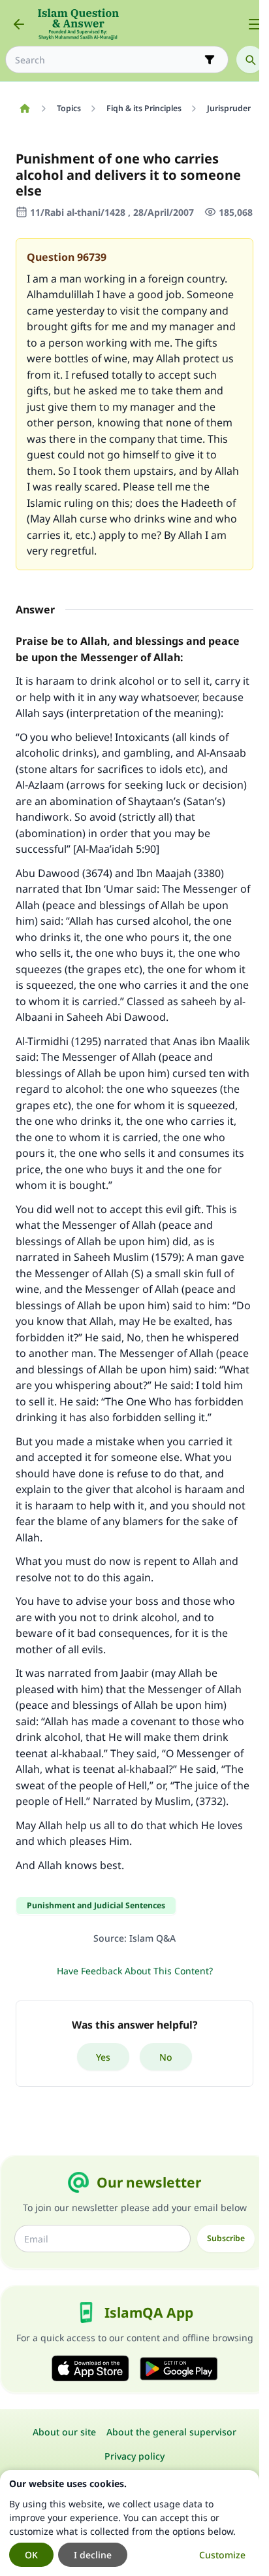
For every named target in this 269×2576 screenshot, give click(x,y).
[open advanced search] (210, 60)
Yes (103, 2057)
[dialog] (130, 2523)
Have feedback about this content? (135, 1971)
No (166, 2057)
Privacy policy (134, 2456)
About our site (64, 2432)
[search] (250, 60)
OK (31, 2555)
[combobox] (108, 60)
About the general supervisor (171, 2432)
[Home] (24, 109)
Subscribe (226, 2238)
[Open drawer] (255, 24)
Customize (222, 2555)
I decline (93, 2555)
